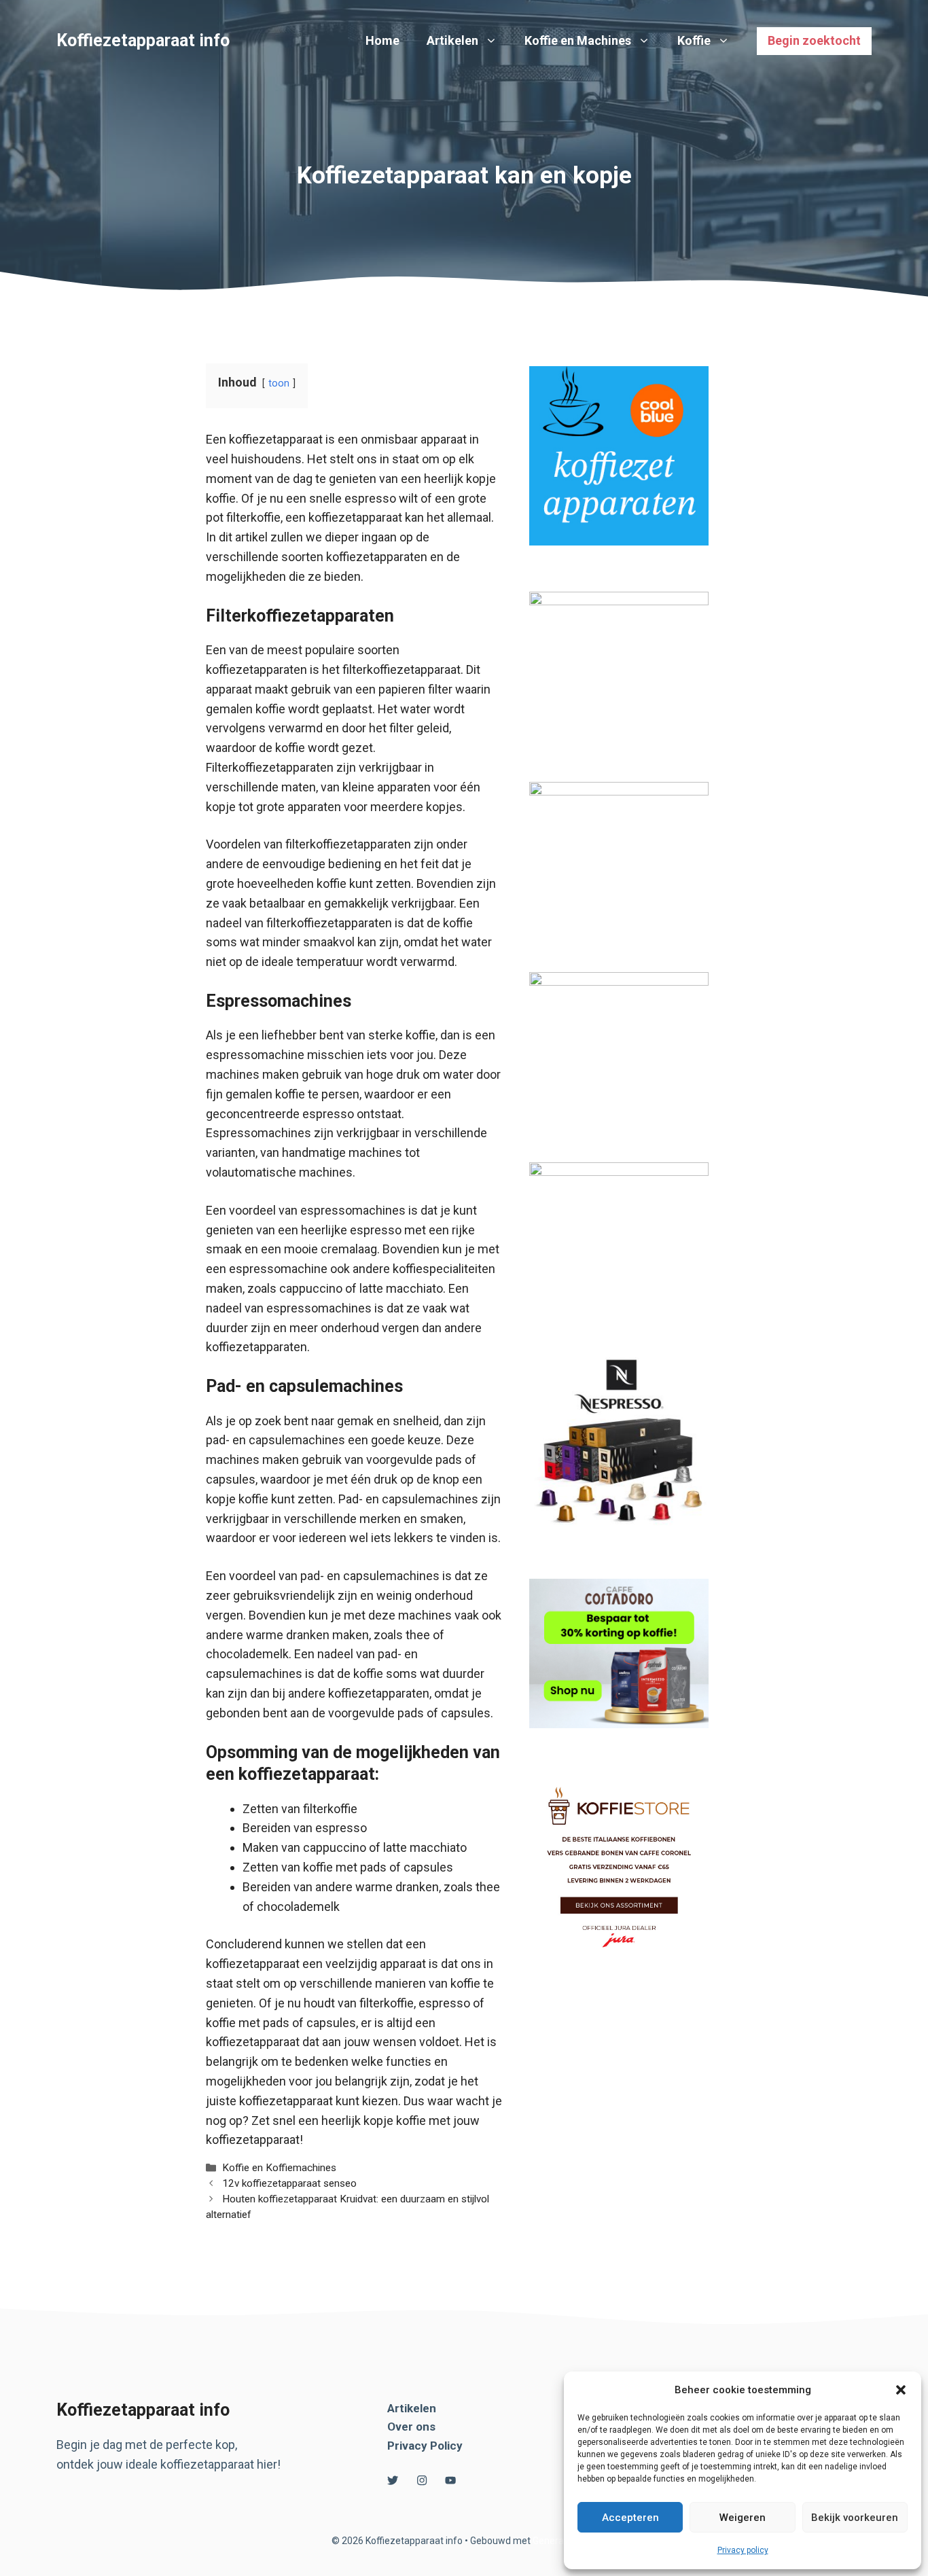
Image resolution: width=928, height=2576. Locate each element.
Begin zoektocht (814, 40)
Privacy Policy (425, 2446)
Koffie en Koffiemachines (279, 2168)
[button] (901, 2390)
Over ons (411, 2427)
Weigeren (743, 2518)
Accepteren (630, 2518)
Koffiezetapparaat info (143, 40)
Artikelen (452, 40)
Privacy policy (743, 2550)
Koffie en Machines (578, 40)
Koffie (694, 40)
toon (279, 383)
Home (382, 40)
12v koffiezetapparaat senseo (289, 2183)
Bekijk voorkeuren (855, 2518)
